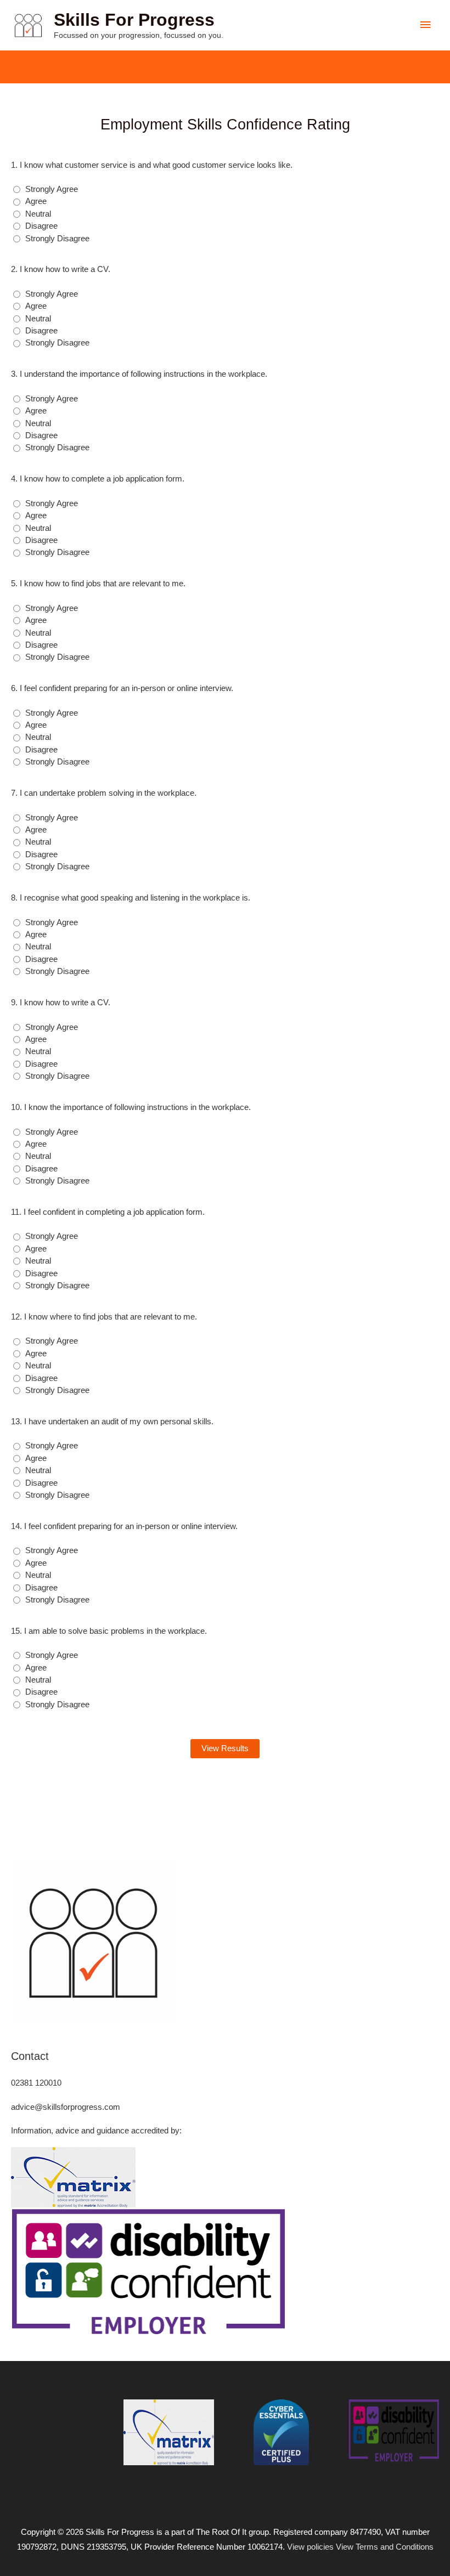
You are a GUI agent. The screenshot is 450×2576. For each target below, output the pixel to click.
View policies (310, 2547)
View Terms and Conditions (385, 2547)
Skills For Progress (134, 20)
